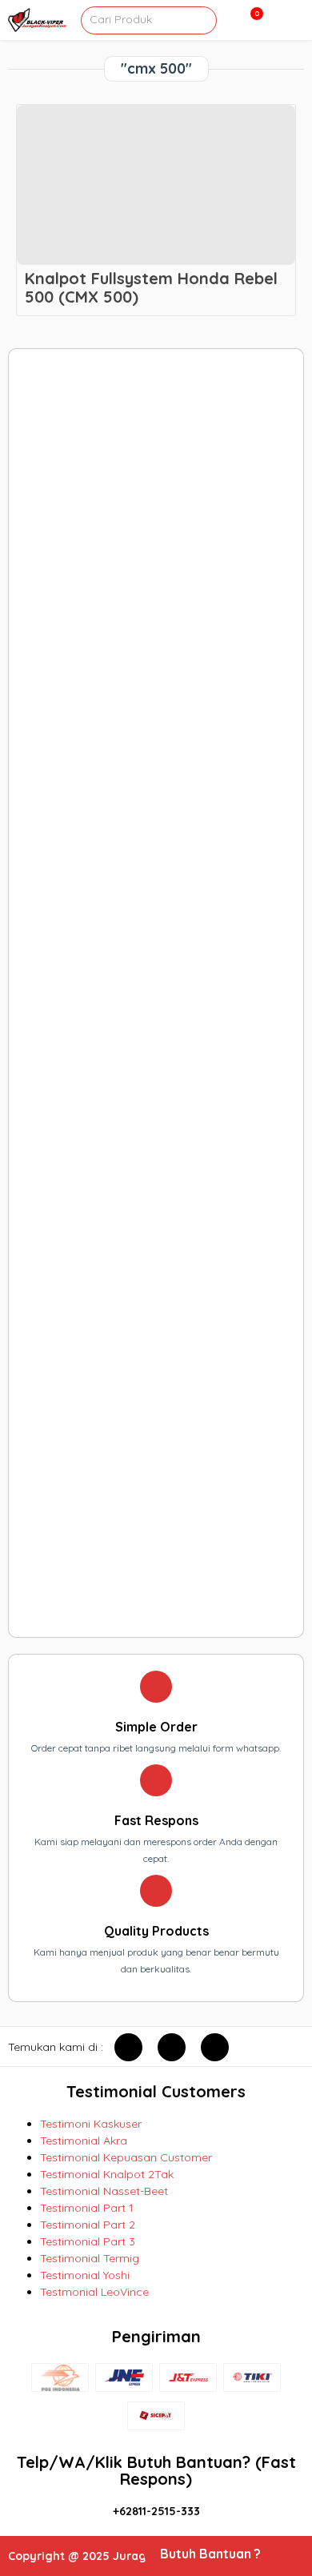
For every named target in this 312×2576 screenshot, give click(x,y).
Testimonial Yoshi (85, 2275)
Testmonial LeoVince (94, 2292)
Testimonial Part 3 (88, 2241)
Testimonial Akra (84, 2141)
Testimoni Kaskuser (91, 2124)
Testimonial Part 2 (88, 2225)
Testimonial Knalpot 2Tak (107, 2174)
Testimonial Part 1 (87, 2208)
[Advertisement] (156, 993)
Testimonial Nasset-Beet (104, 2191)
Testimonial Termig (90, 2258)
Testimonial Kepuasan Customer (126, 2157)
